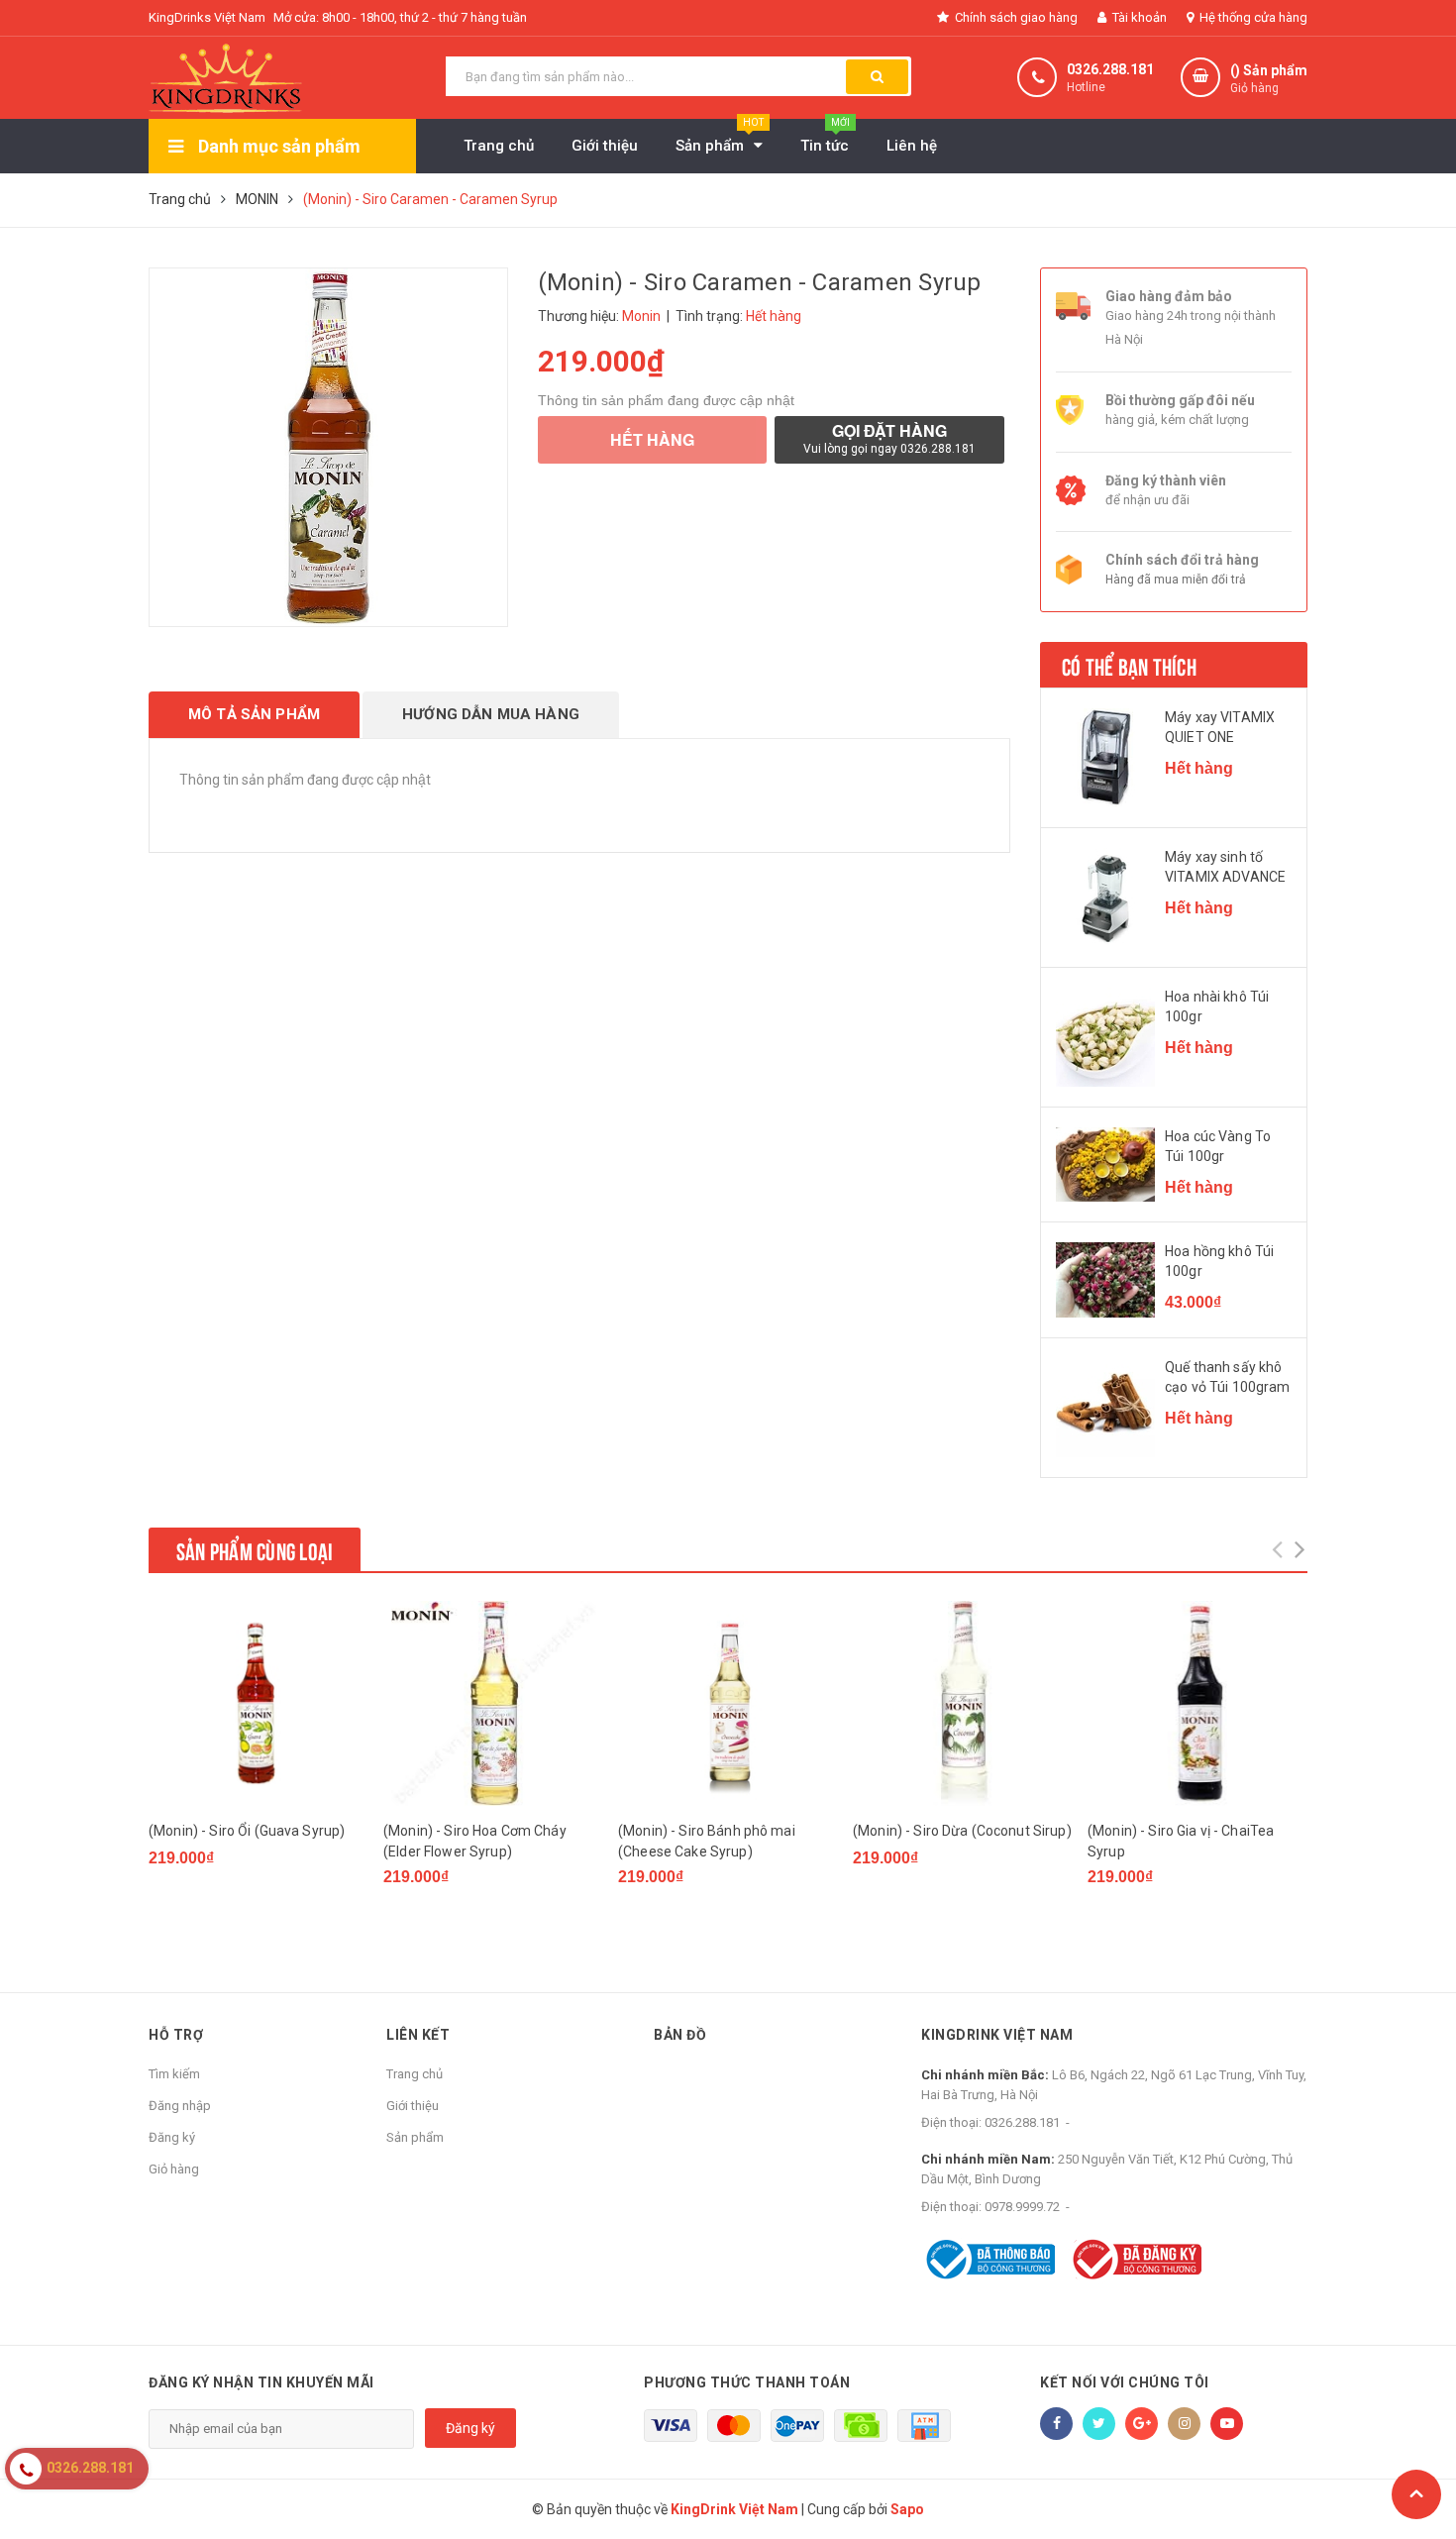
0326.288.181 (1110, 69)
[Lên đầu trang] (1416, 2494)
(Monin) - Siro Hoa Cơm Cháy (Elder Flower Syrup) (475, 1841)
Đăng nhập (180, 2106)
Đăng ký (172, 2137)
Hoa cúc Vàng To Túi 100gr (1218, 1146)
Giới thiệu (413, 2106)
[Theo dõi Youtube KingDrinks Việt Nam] (1227, 2424)
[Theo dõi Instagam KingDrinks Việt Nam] (1184, 2424)
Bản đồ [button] (680, 2035)
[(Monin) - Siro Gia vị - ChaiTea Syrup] (1197, 1703)
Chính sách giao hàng (1015, 17)
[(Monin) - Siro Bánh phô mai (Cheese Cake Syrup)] (728, 1703)
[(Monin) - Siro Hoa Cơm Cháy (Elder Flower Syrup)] (493, 1703)
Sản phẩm (415, 2137)
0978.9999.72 (1022, 2207)
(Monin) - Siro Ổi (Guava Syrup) (247, 1831)
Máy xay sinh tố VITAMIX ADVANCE (1225, 867)
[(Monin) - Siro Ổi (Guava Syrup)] (259, 1703)
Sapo (907, 2509)
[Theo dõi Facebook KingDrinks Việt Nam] (1056, 2424)
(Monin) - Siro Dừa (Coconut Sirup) (962, 1831)
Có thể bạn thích (1129, 665)
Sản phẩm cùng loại (255, 1549)
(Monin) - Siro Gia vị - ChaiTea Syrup (1181, 1841)
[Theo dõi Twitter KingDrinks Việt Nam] (1099, 2424)
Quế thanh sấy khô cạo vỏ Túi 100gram (1228, 1377)
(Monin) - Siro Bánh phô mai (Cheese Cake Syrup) (707, 1841)
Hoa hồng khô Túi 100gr (1219, 1261)
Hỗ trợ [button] (176, 2035)
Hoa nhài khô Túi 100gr (1217, 1006)
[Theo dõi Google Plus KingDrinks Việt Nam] (1142, 2424)
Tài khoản (1138, 17)
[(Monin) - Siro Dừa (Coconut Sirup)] (963, 1703)
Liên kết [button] (418, 2035)
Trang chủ (415, 2074)
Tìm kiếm (174, 2074)
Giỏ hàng (174, 2169)
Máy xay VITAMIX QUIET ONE (1220, 727)
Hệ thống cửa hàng (1252, 17)
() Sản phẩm (1269, 79)
